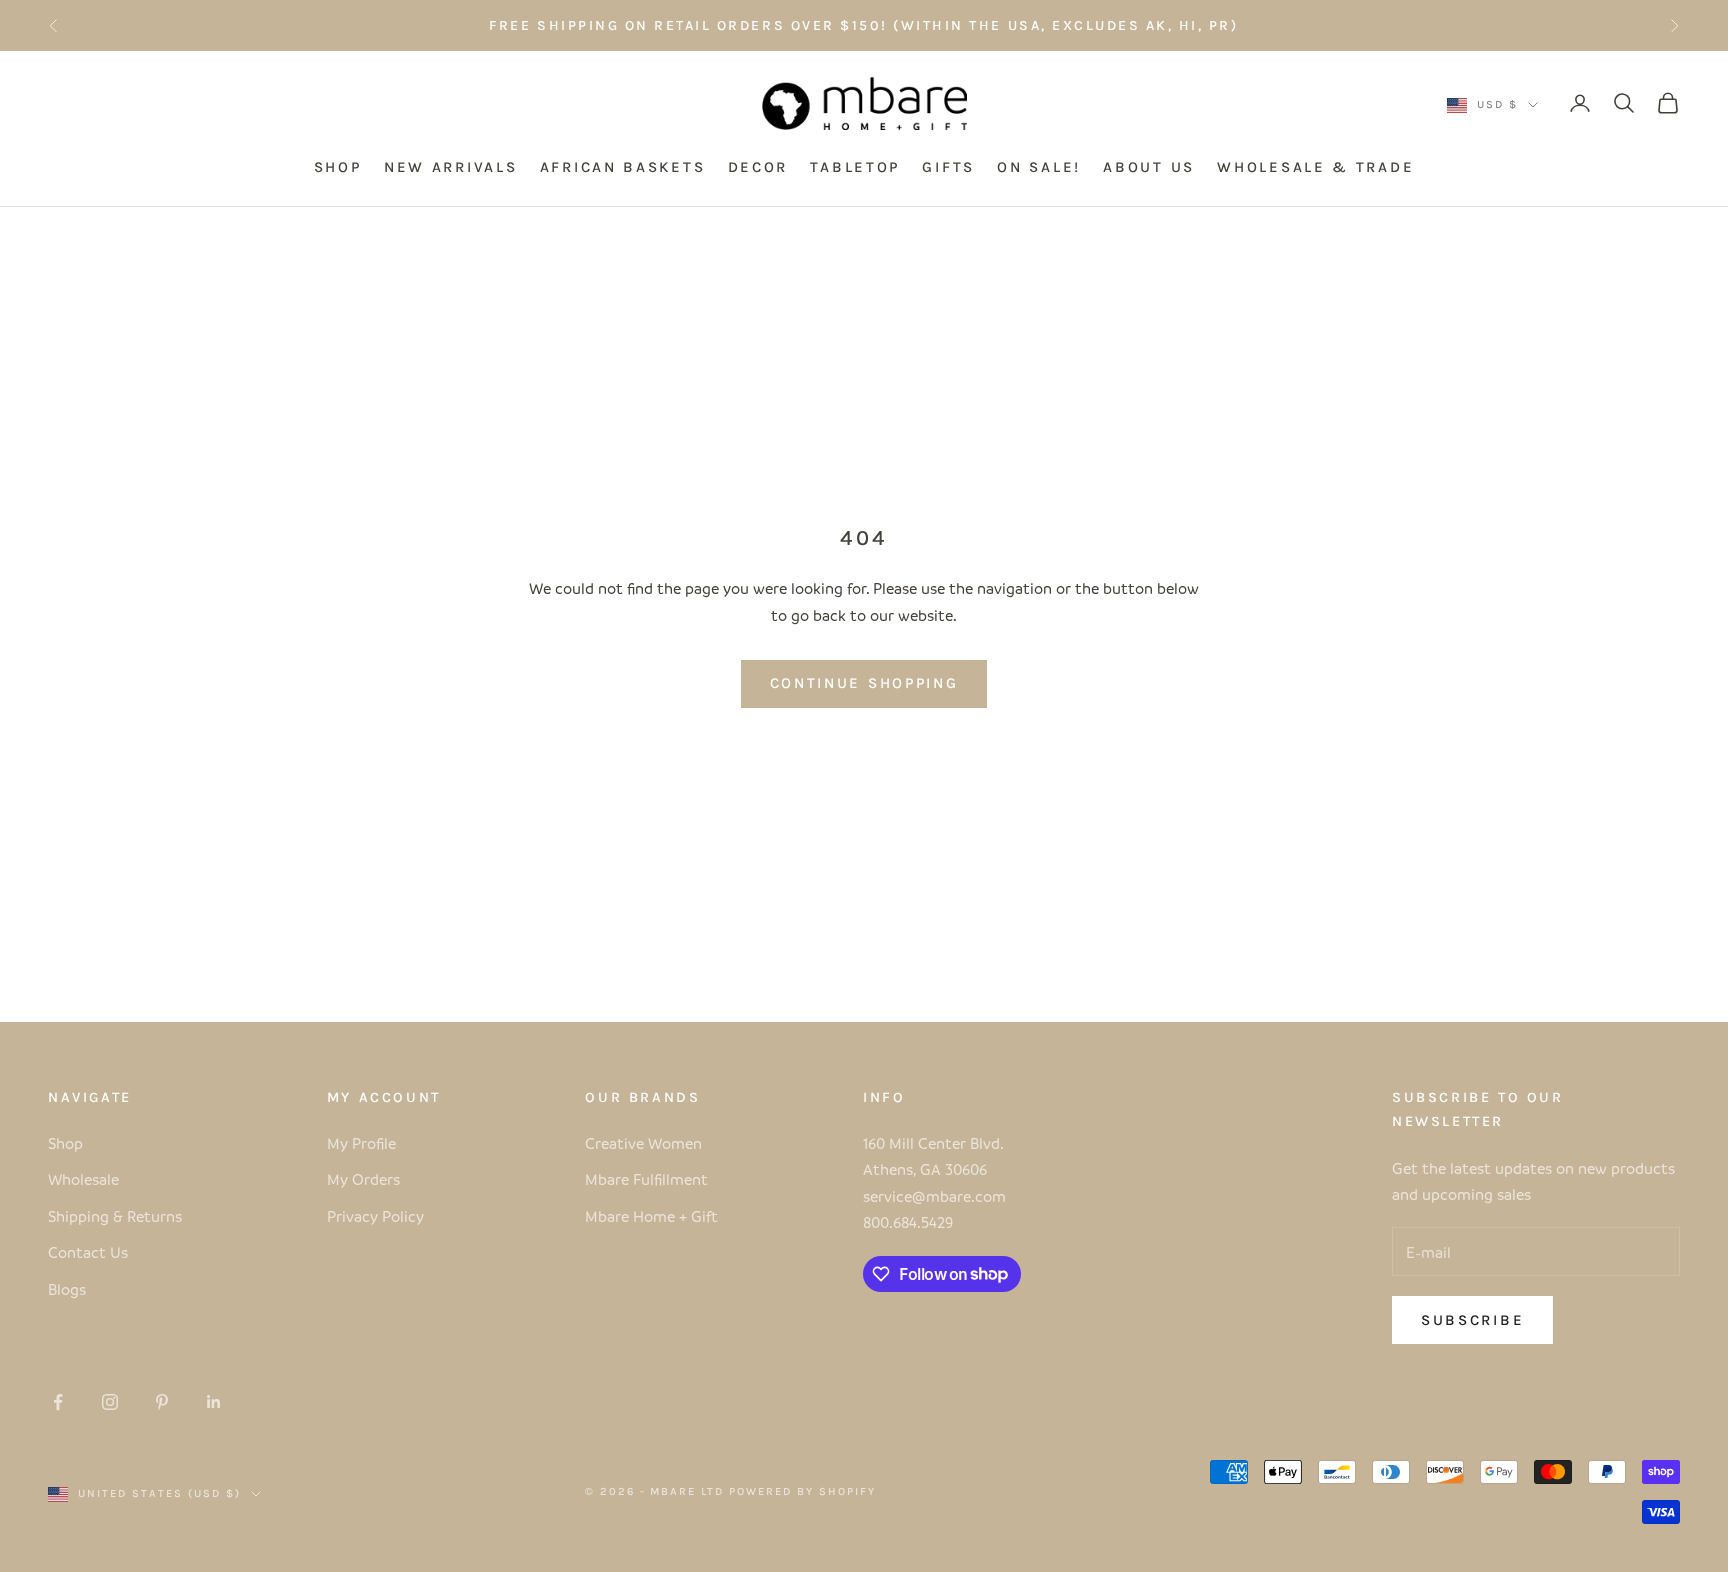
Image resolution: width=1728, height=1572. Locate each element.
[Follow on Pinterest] (162, 1402)
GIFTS (948, 168)
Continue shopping (864, 683)
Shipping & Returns (115, 1216)
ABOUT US (1149, 168)
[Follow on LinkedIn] (214, 1402)
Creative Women (643, 1143)
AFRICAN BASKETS (623, 168)
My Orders (363, 1179)
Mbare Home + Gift (651, 1216)
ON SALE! (1039, 168)
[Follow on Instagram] (110, 1402)
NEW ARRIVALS (450, 168)
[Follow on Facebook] (58, 1402)
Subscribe (1472, 1320)
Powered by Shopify (802, 1491)
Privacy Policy (375, 1216)
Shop (65, 1143)
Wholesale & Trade (1315, 168)
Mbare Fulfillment (646, 1179)
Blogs (67, 1289)
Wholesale (83, 1179)
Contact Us (88, 1252)
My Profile (361, 1143)
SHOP (338, 168)
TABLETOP (855, 168)
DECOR (758, 168)
